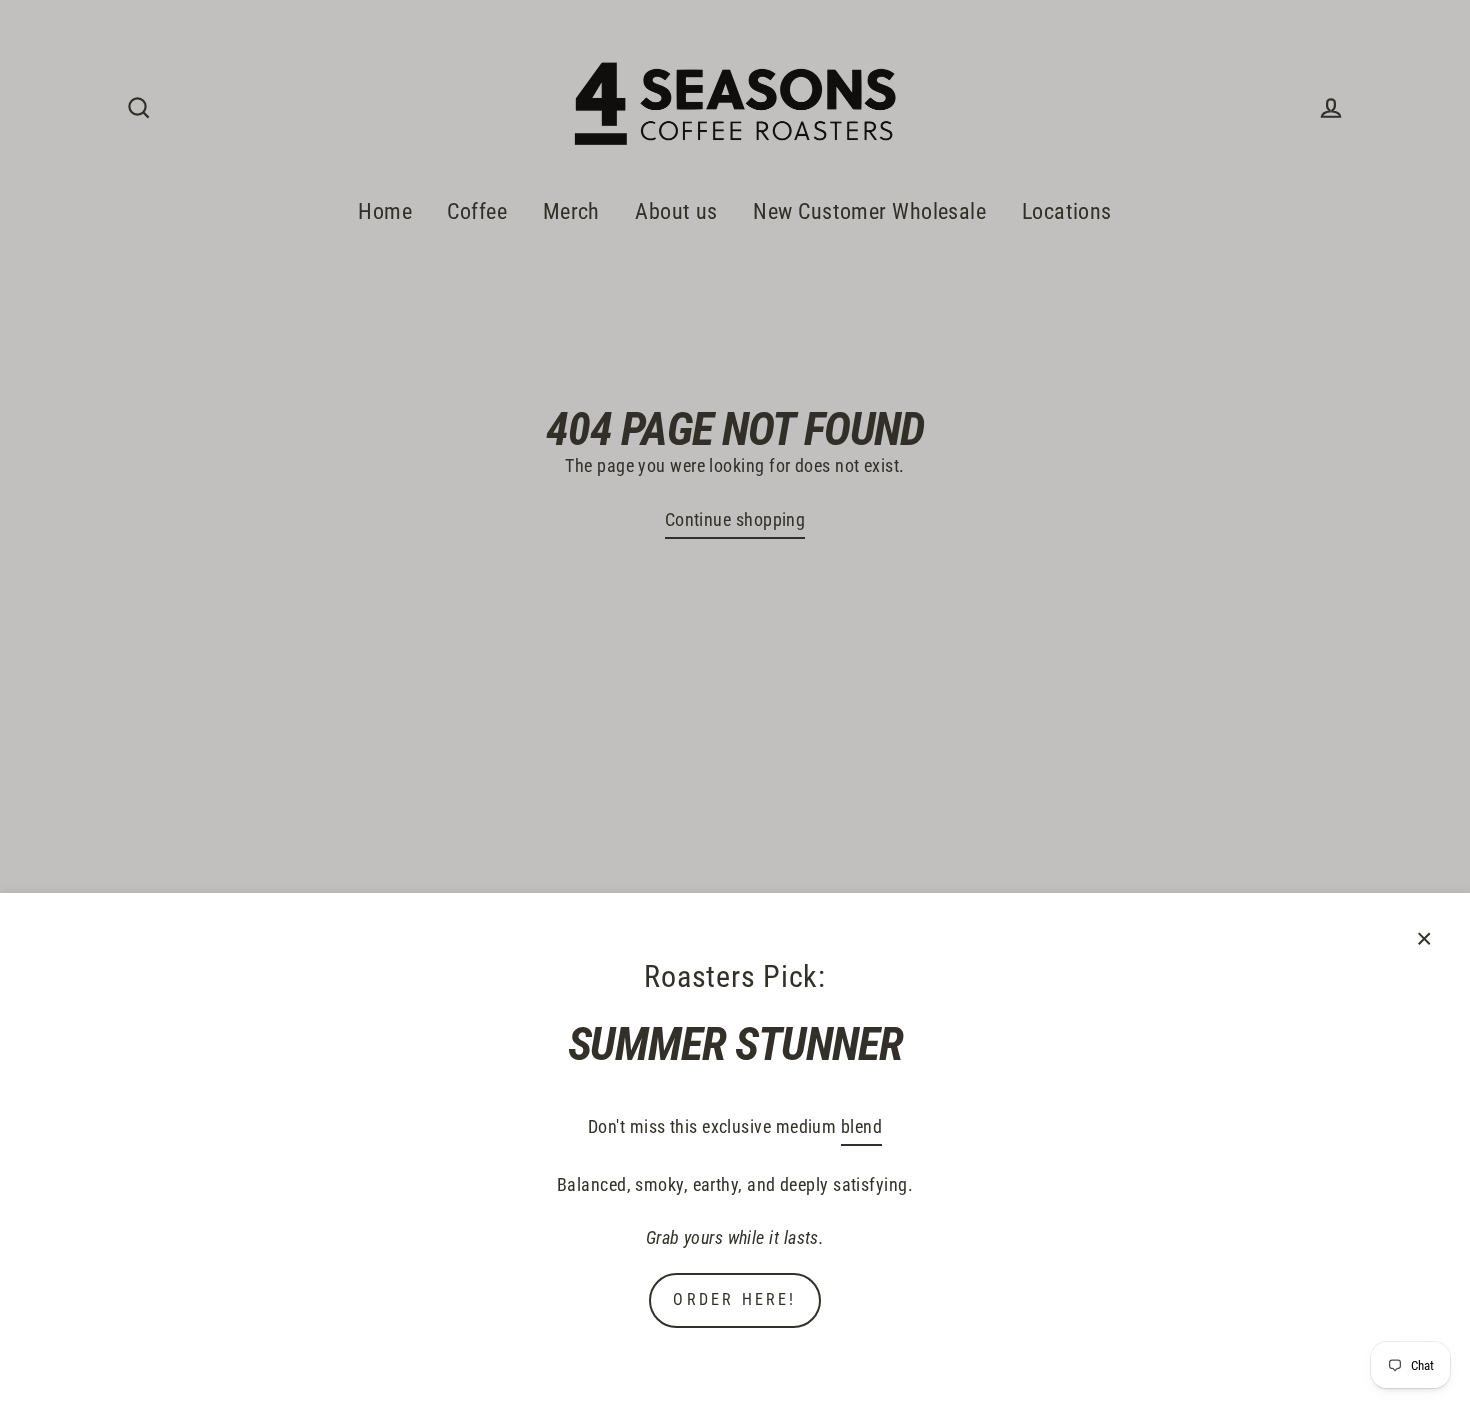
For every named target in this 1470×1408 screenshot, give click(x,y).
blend (861, 1126)
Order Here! (734, 1299)
